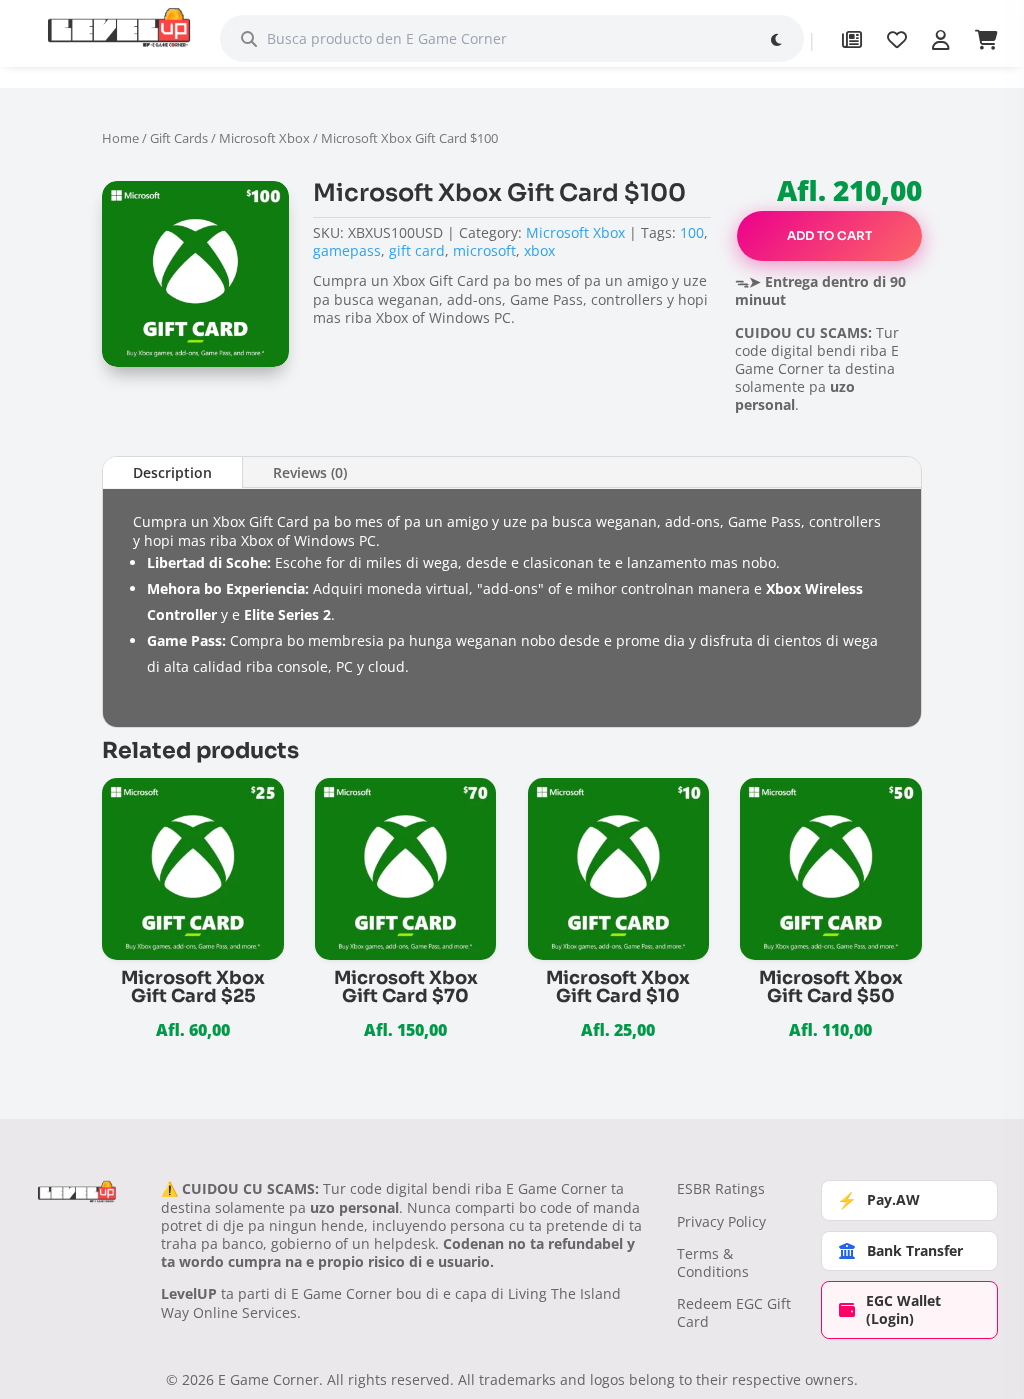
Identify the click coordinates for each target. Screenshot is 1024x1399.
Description (172, 472)
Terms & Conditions (713, 1262)
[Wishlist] (897, 40)
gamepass (347, 250)
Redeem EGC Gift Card (734, 1312)
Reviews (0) (310, 472)
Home (120, 138)
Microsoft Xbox (264, 138)
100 (692, 232)
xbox (539, 250)
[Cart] (986, 40)
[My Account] (941, 40)
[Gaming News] (852, 40)
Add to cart (829, 235)
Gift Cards (179, 138)
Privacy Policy (721, 1221)
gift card (417, 250)
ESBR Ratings (721, 1188)
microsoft (484, 250)
